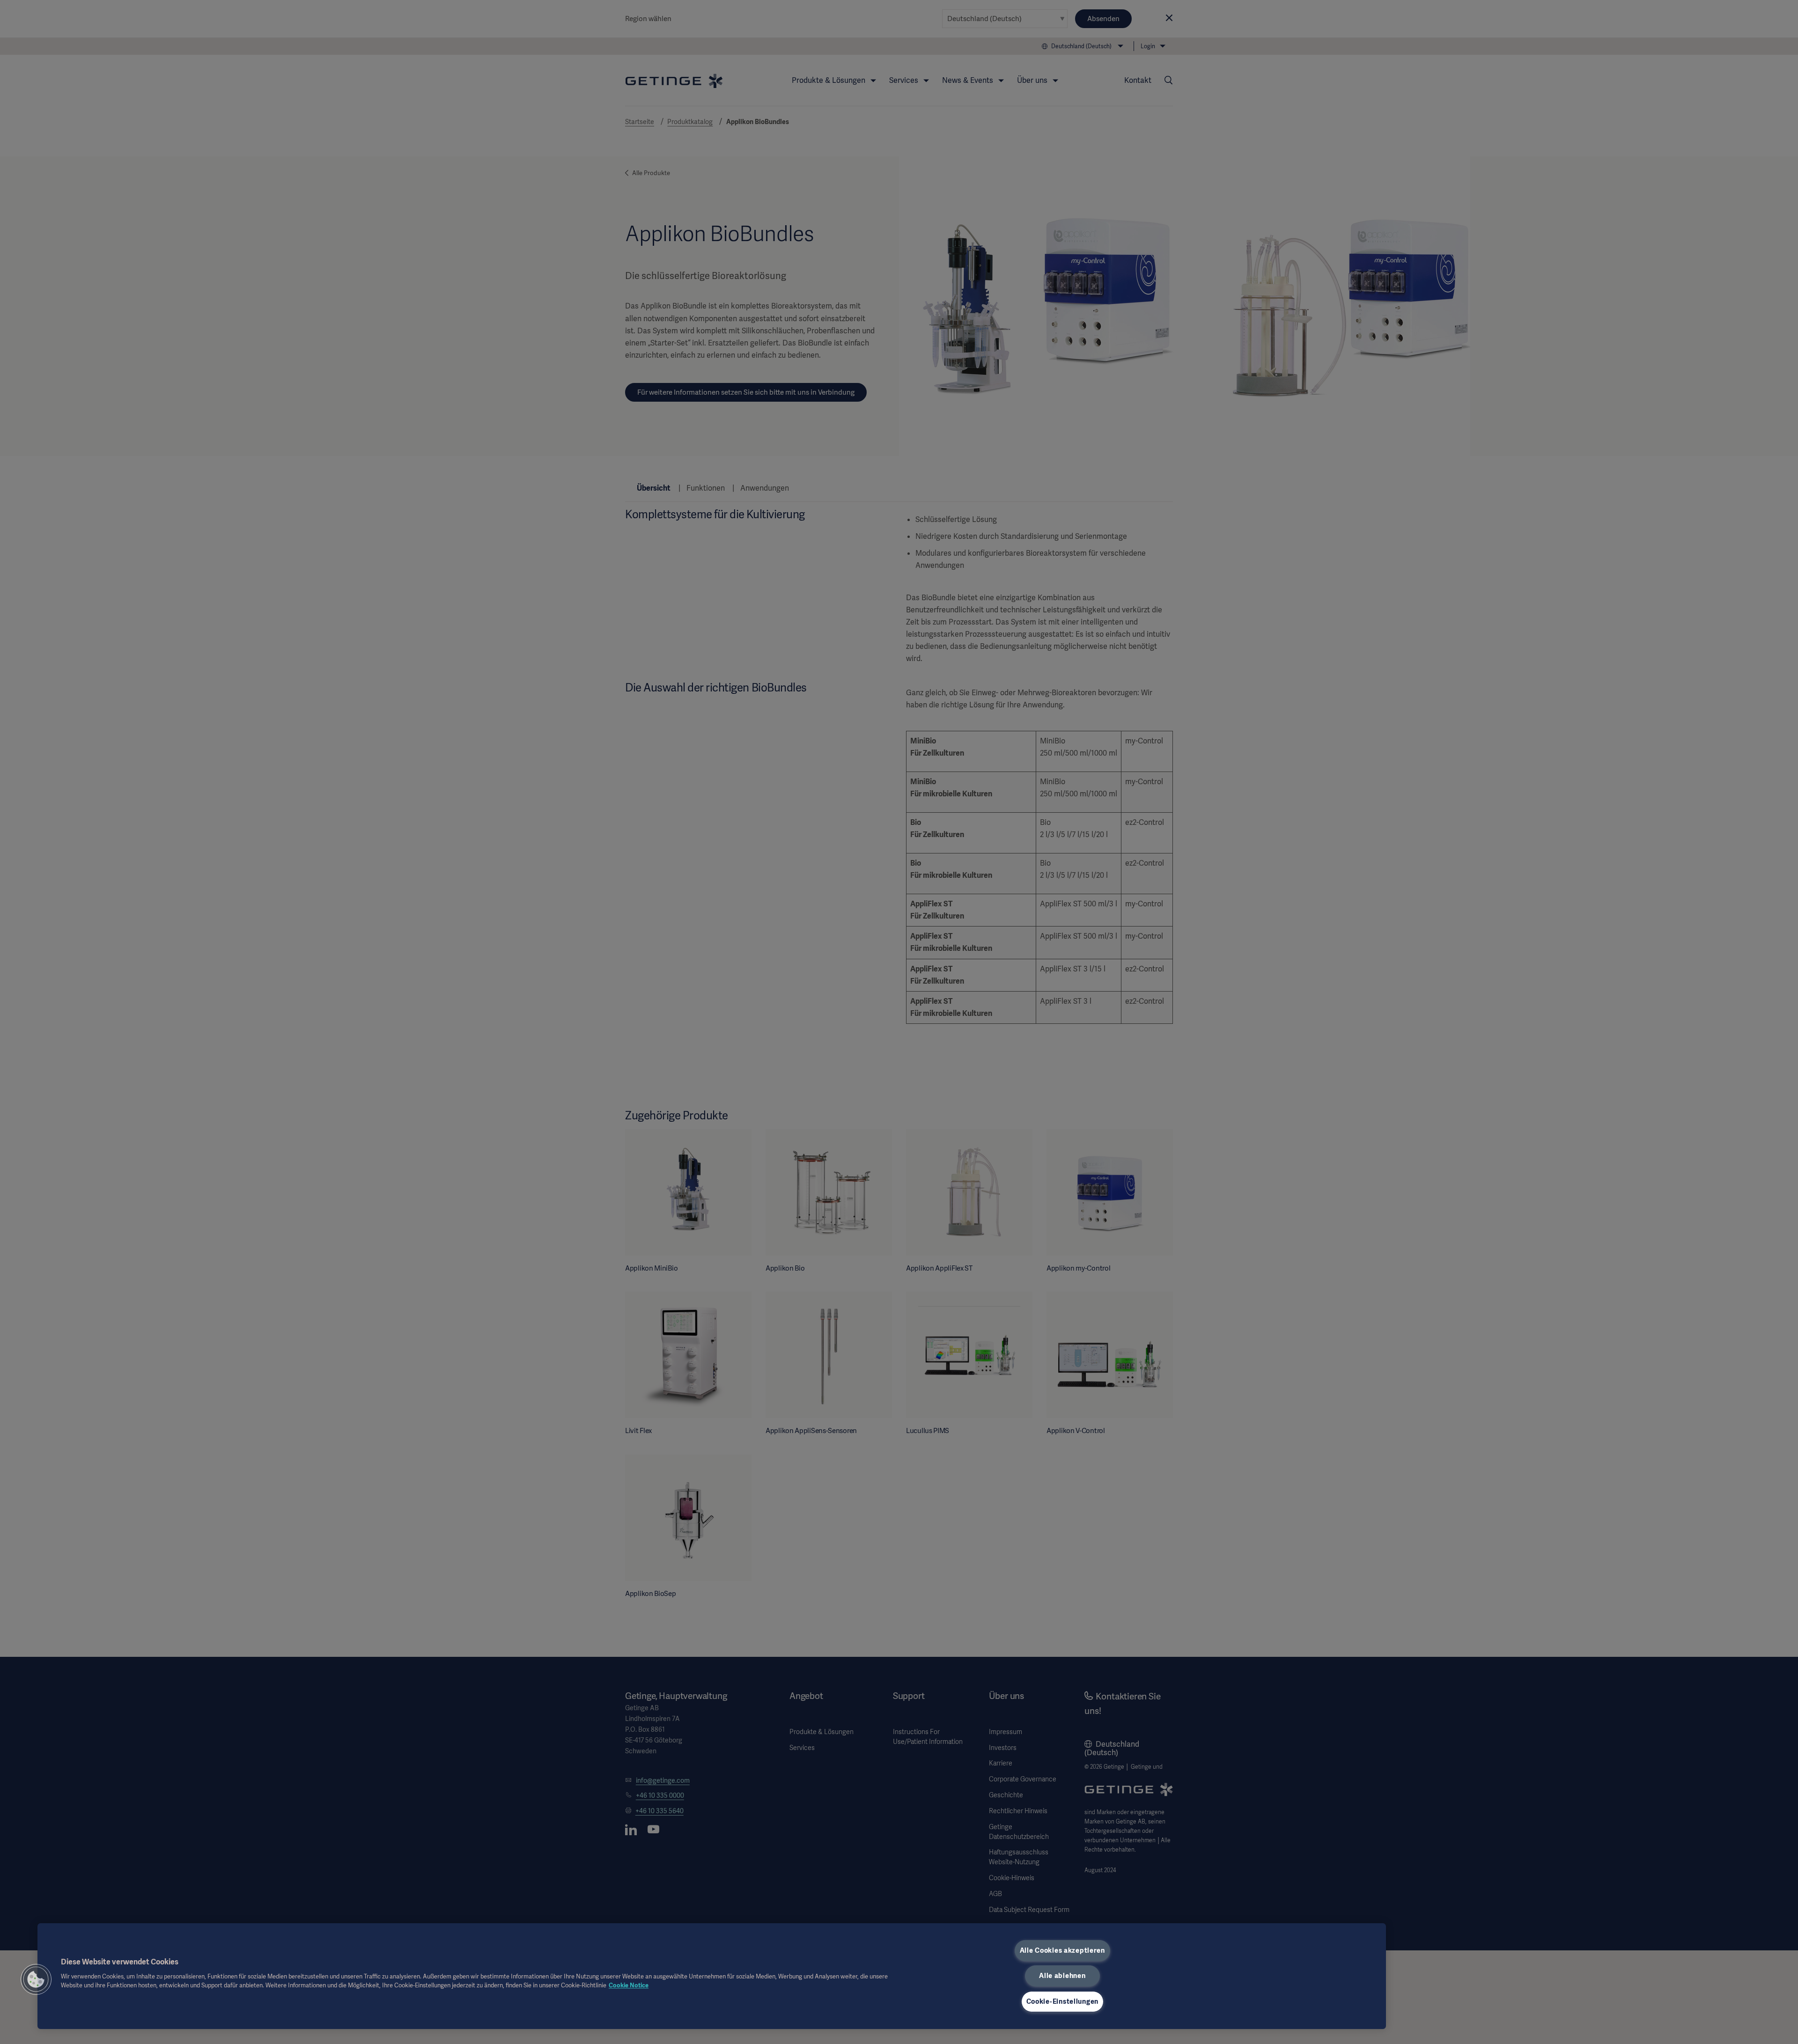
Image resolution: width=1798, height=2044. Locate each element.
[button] (36, 1979)
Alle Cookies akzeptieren (1062, 1950)
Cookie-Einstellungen (1062, 2001)
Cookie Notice (629, 1985)
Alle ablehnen (1062, 1976)
